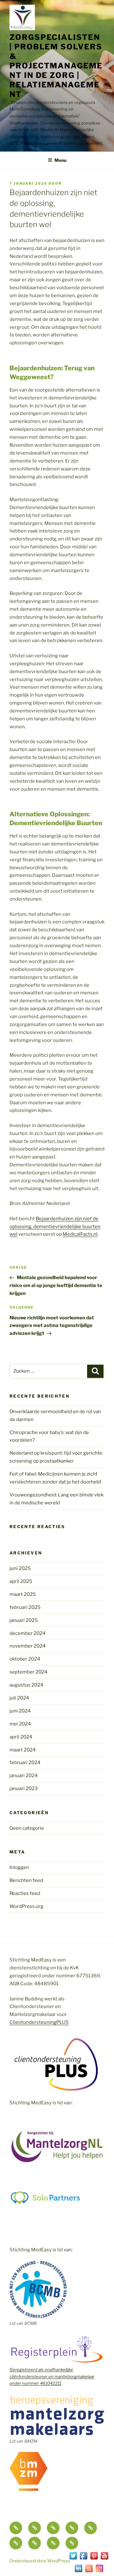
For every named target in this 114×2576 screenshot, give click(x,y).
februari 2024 (25, 1763)
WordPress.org (26, 1906)
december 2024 (28, 1633)
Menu (60, 160)
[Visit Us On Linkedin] (78, 2572)
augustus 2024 (26, 1685)
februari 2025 (25, 1607)
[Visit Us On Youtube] (104, 2559)
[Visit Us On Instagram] (99, 2572)
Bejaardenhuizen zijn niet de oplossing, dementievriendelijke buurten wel (55, 1227)
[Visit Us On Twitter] (73, 2559)
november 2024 (28, 1646)
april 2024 (21, 1737)
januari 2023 (24, 1789)
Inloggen (19, 1867)
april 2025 (21, 1581)
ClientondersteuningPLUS (39, 2022)
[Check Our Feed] (89, 2572)
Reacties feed (25, 1893)
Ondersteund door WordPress (40, 2561)
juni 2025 (20, 1568)
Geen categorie (27, 1828)
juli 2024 (19, 1698)
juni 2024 (20, 1711)
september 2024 (28, 1672)
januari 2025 (24, 1620)
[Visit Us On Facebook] (83, 2559)
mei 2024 (20, 1724)
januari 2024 (24, 1776)
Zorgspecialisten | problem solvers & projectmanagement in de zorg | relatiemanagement (56, 66)
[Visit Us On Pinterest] (94, 2559)
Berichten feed (26, 1880)
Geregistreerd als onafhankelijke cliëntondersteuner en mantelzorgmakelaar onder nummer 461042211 (52, 2376)
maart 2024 (23, 1750)
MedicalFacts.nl (80, 1234)
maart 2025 (23, 1594)
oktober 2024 (25, 1659)
